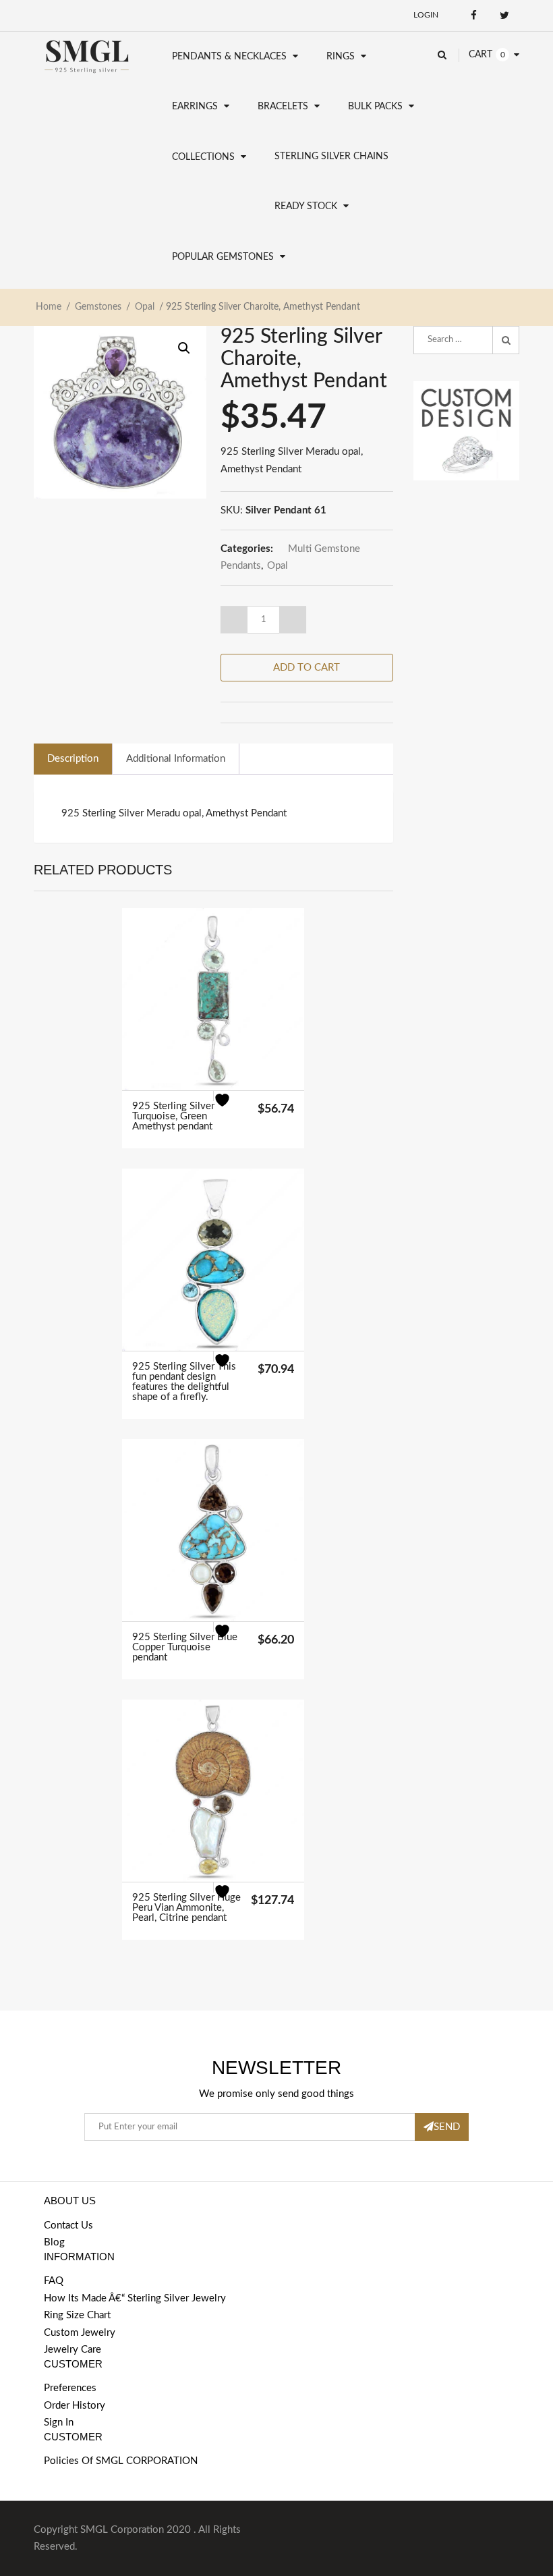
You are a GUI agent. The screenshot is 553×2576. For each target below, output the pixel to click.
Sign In (59, 2423)
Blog (54, 2242)
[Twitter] (504, 15)
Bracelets (283, 107)
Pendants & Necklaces (229, 57)
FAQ (54, 2281)
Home (49, 307)
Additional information (176, 759)
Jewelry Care (72, 2350)
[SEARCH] (506, 340)
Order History (75, 2406)
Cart (481, 55)
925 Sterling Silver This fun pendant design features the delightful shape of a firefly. (184, 1382)
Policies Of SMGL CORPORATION (121, 2461)
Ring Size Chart (77, 2315)
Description (73, 759)
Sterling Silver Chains (331, 157)
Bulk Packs (375, 107)
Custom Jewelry (80, 2333)
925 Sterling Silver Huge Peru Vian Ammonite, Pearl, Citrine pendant (186, 1908)
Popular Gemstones (223, 257)
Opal (145, 307)
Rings (341, 57)
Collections (203, 157)
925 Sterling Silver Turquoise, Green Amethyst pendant (173, 1116)
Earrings (195, 107)
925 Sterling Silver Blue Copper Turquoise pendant (185, 1647)
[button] (184, 348)
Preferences (70, 2388)
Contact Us (68, 2225)
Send (447, 2127)
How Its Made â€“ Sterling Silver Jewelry (135, 2298)
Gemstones (98, 307)
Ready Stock (306, 206)
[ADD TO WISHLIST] (230, 1108)
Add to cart (307, 668)
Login (426, 15)
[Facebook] (474, 15)
